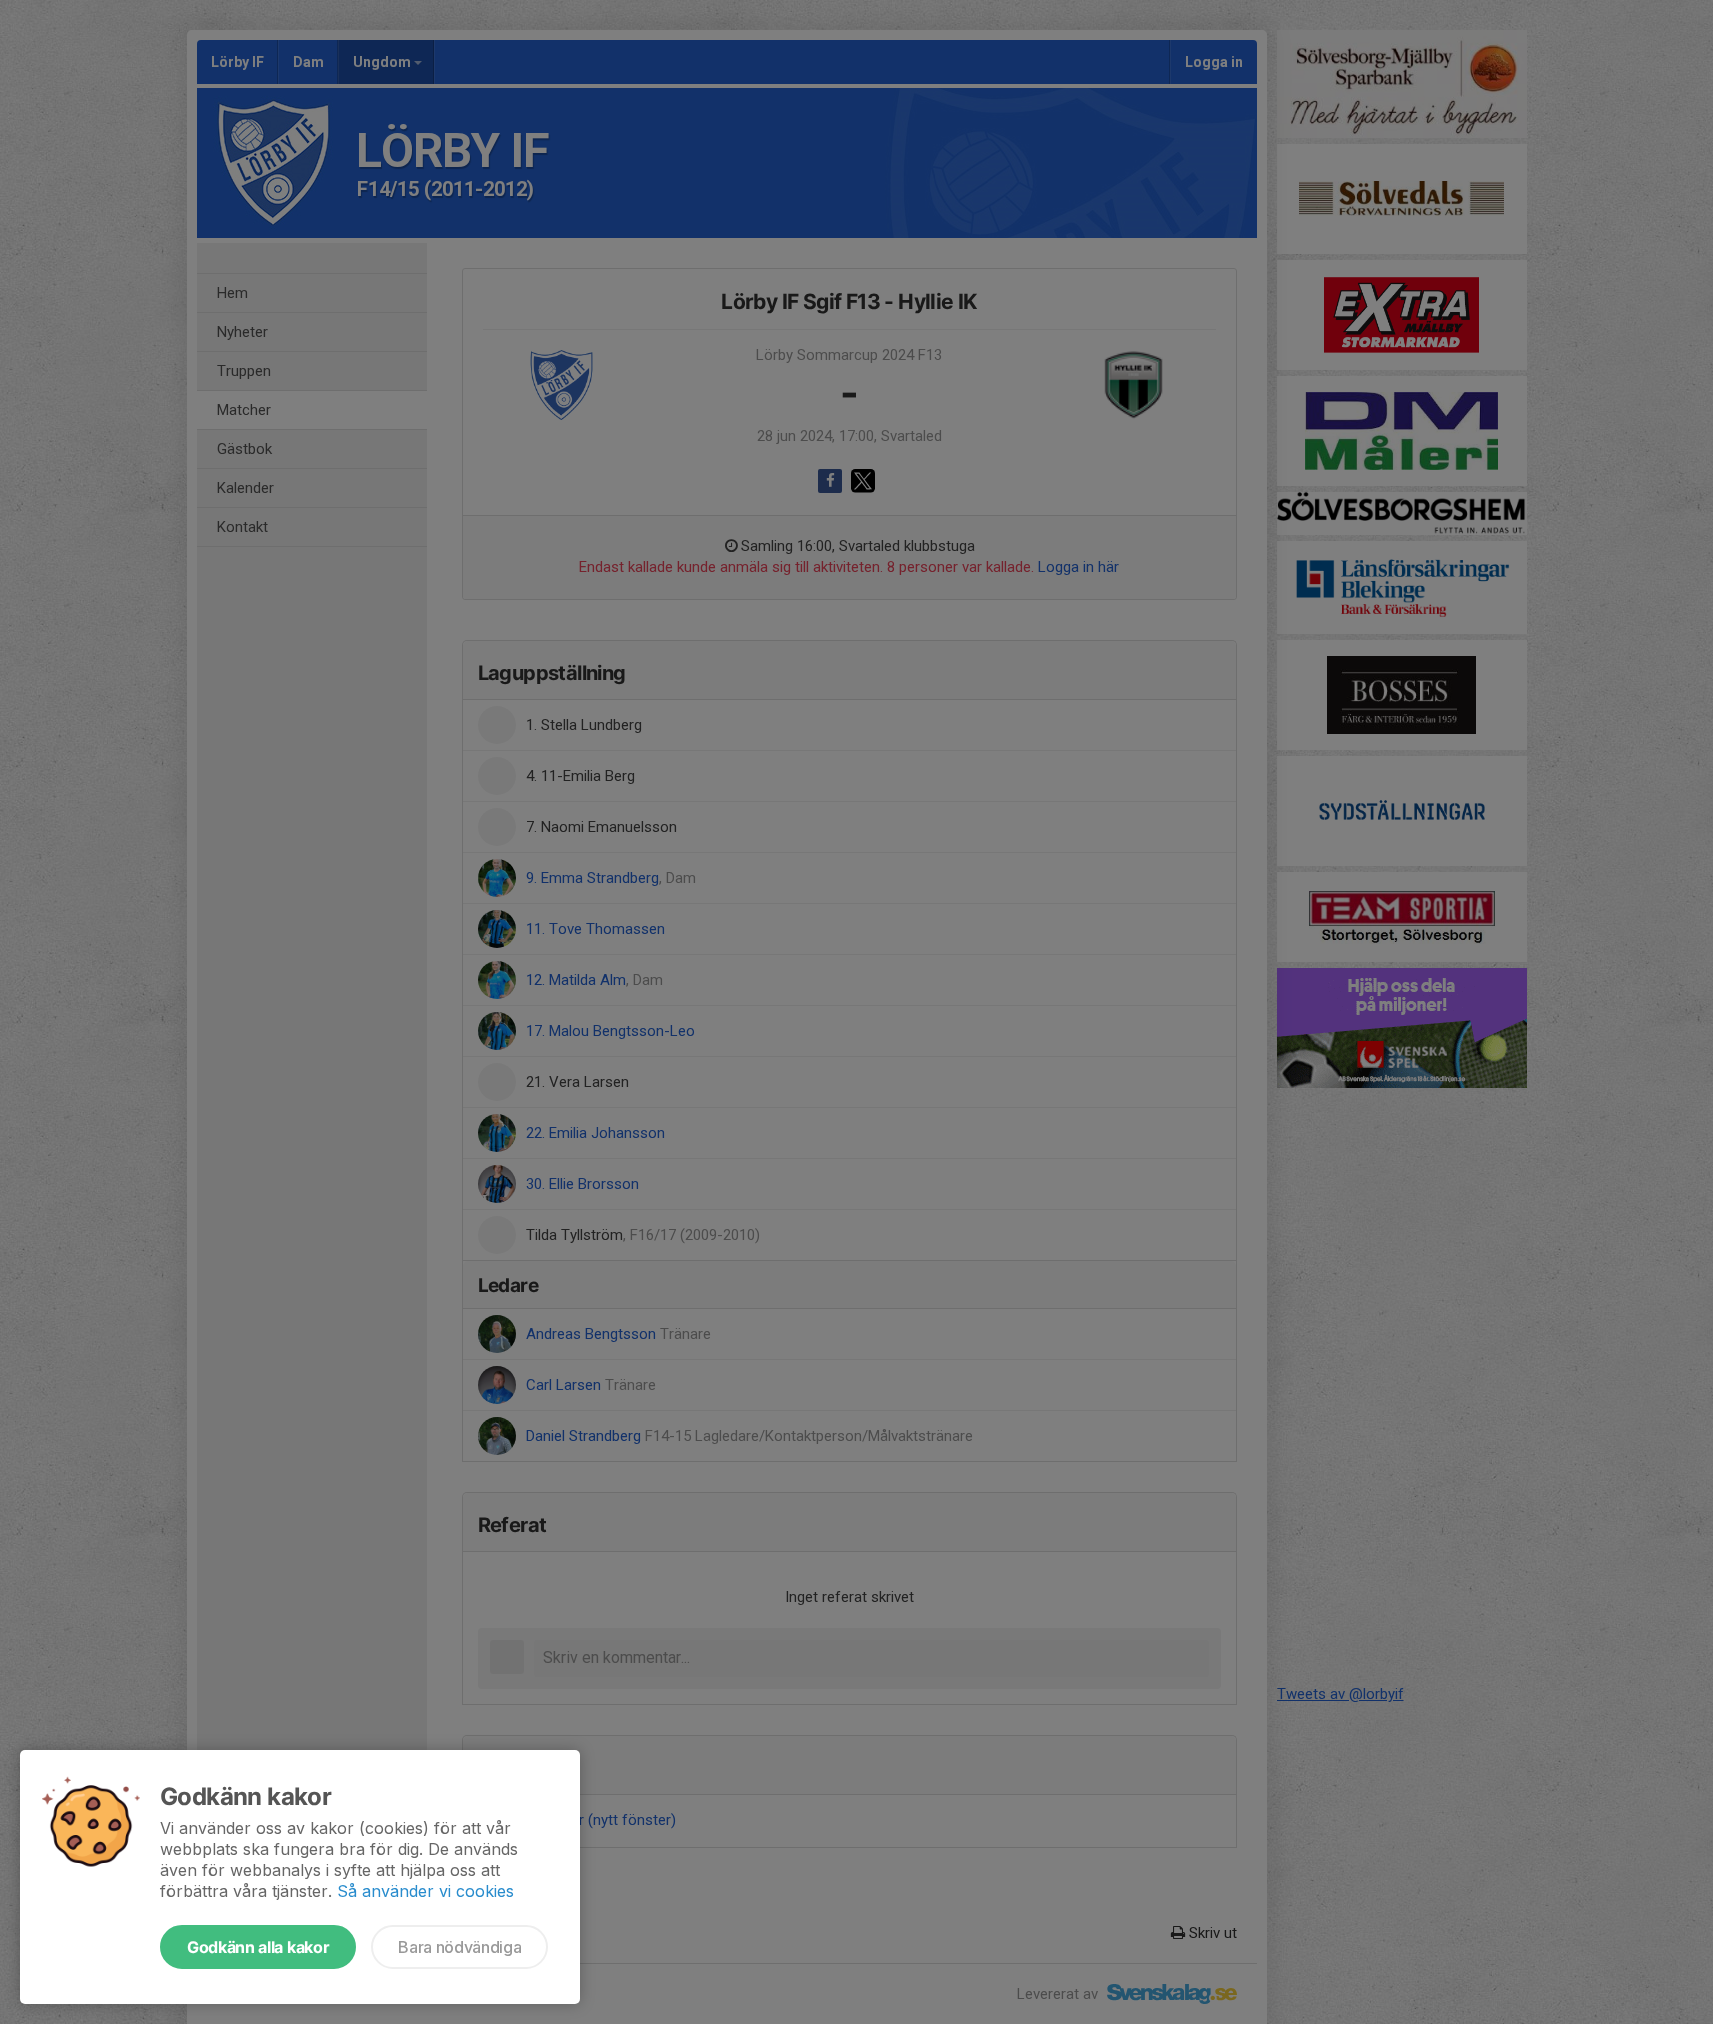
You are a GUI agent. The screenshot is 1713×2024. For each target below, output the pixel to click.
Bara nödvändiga (459, 1947)
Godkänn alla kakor (258, 1947)
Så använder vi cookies (425, 1891)
